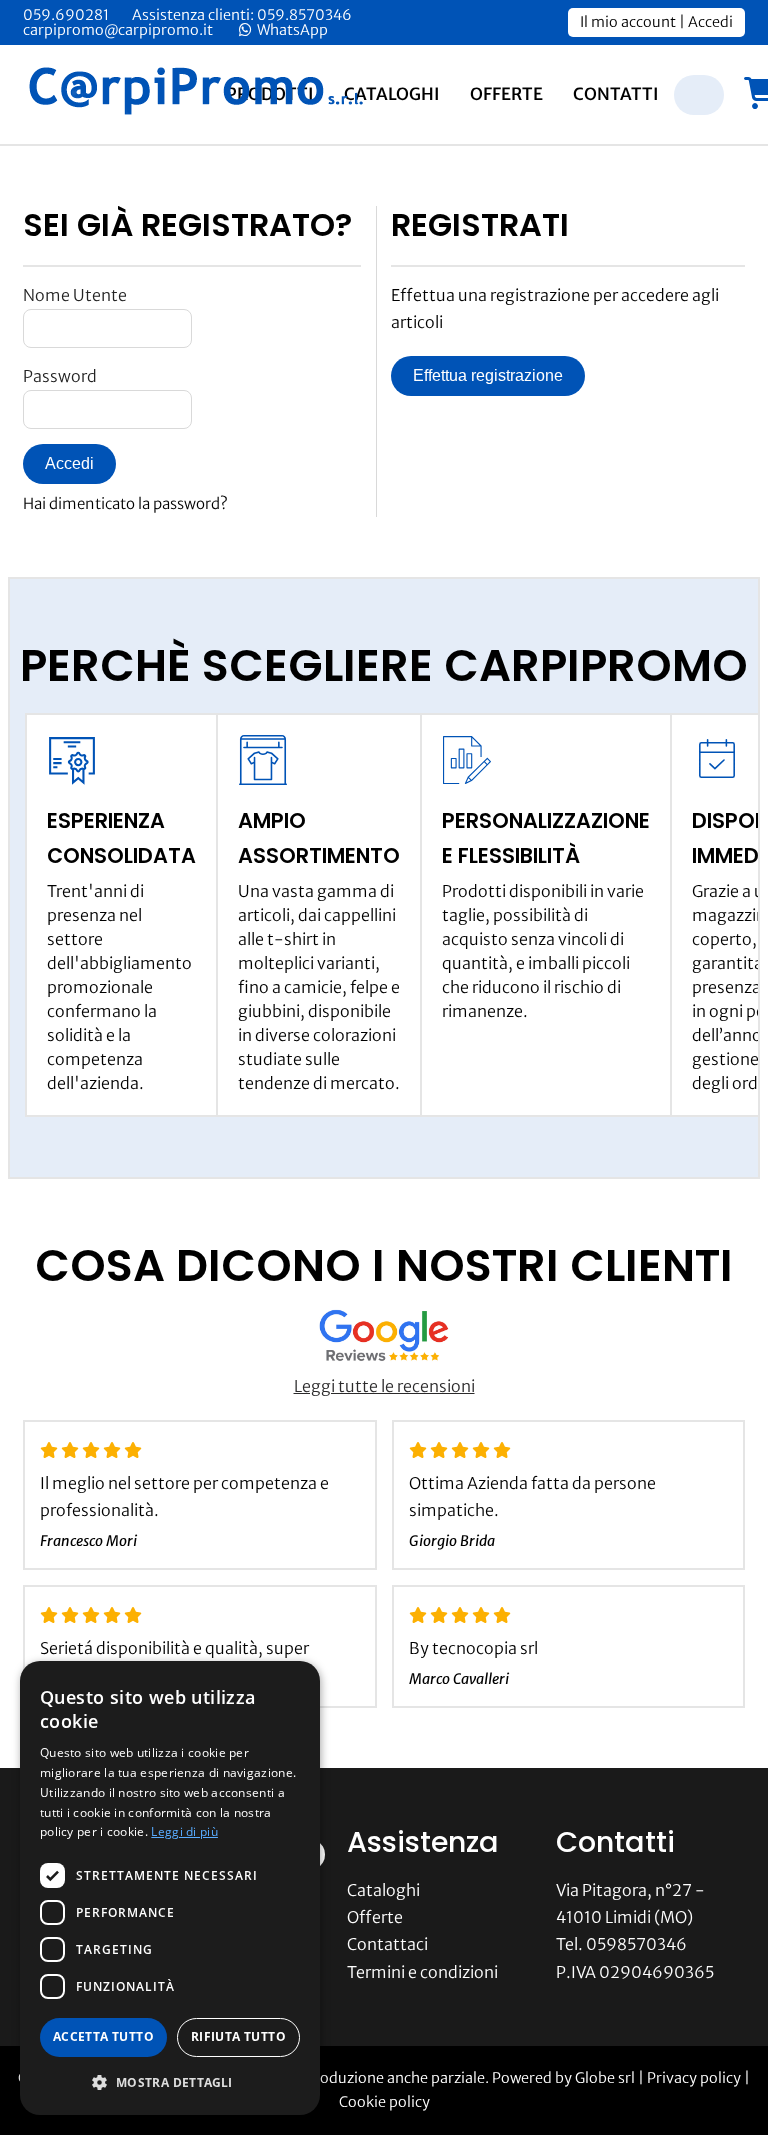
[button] (170, 2082)
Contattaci (387, 1944)
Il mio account (628, 22)
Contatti (616, 94)
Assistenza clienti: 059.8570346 (242, 15)
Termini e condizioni (422, 1972)
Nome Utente (75, 295)
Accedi (710, 22)
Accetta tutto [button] (103, 2036)
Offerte (506, 94)
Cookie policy (384, 2102)
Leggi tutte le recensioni (384, 1386)
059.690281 (66, 15)
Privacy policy (694, 2078)
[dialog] (170, 1888)
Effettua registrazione (488, 375)
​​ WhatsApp (291, 30)
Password (60, 376)
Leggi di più (184, 1831)
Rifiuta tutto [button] (238, 2036)
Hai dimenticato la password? (125, 503)
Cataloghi (392, 94)
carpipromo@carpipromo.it (118, 30)
